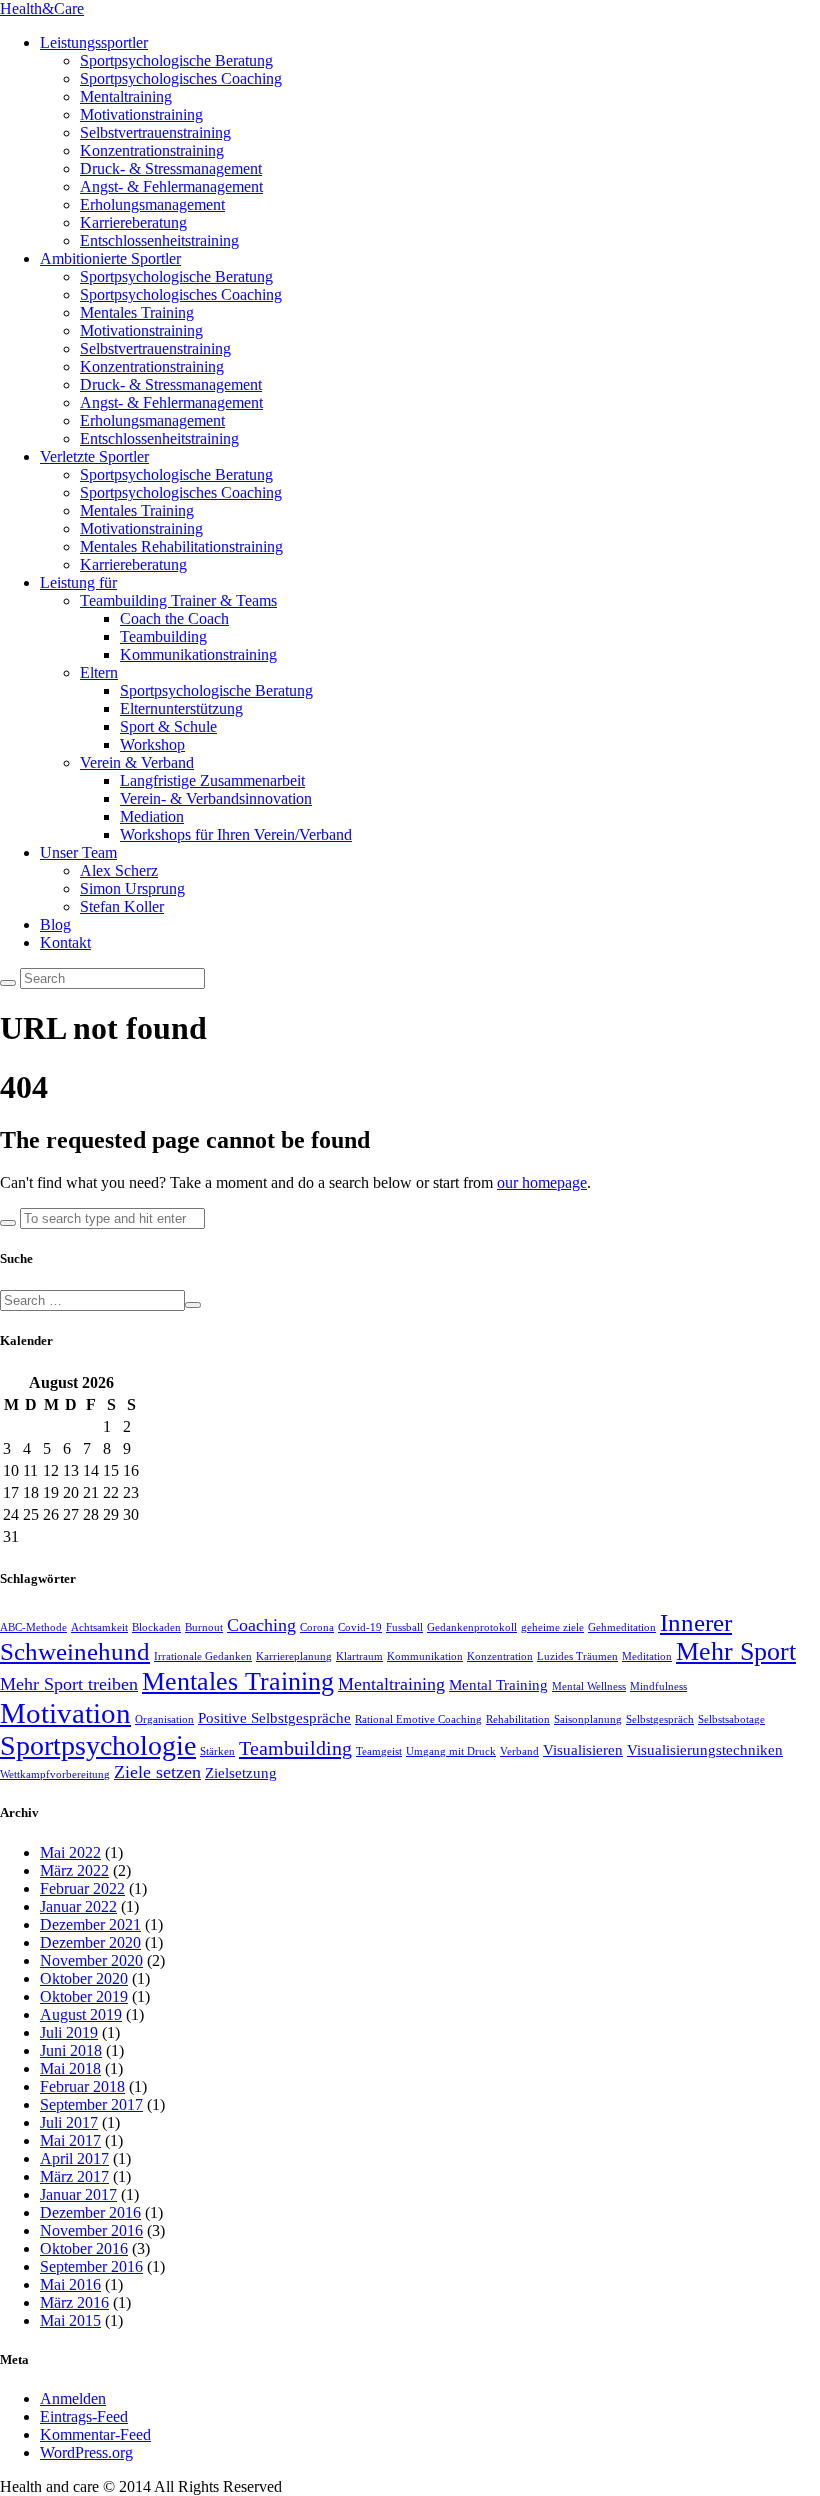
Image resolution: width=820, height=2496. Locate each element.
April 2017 (74, 2158)
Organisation (164, 1719)
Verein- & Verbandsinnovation (216, 798)
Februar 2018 (82, 2086)
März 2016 (74, 2302)
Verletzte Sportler (94, 456)
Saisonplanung (588, 1719)
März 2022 (74, 1870)
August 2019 (81, 2014)
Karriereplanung (294, 1656)
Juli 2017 (69, 2122)
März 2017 (74, 2176)
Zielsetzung (241, 1773)
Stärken (217, 1751)
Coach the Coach (174, 618)
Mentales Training (137, 312)
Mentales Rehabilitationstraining (181, 546)
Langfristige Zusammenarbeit (212, 780)
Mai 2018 (70, 2068)
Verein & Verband (137, 762)
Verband (519, 1751)
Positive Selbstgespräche (274, 1718)
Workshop (152, 744)
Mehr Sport (736, 1651)
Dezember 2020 (90, 1942)
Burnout (204, 1627)
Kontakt (65, 942)
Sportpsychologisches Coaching (181, 78)
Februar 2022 (82, 1888)
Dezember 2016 (90, 2212)
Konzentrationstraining (152, 150)
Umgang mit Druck (451, 1751)
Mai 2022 (70, 1852)
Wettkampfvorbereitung (55, 1774)
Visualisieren (583, 1750)
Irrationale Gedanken (203, 1656)
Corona (317, 1627)
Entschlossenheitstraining (159, 240)
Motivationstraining (141, 114)
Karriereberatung (133, 222)
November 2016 (91, 2230)
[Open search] (8, 983)
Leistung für (78, 582)
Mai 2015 (70, 2320)
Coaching (261, 1625)
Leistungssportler (94, 42)
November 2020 (91, 1960)
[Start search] (8, 1223)
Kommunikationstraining (198, 654)
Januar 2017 (78, 2194)
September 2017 (91, 2104)
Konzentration (500, 1656)
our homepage (542, 1182)
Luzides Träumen (577, 1656)
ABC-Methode (33, 1627)
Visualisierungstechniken (705, 1750)
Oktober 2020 (84, 1978)
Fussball (404, 1627)
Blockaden (156, 1627)
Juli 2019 (69, 2032)
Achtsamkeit (99, 1627)
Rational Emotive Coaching (418, 1719)
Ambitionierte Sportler (110, 258)
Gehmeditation (622, 1627)
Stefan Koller (122, 906)
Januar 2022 (78, 1906)
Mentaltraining (126, 96)
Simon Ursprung (132, 888)
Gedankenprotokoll (472, 1627)
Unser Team (78, 852)
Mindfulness (658, 1686)
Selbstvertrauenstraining (155, 132)
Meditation (647, 1656)
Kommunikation (425, 1656)
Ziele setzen (157, 1772)
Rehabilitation (518, 1719)
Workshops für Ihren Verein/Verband (236, 834)
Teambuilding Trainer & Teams (178, 600)
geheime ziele (552, 1627)
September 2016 (91, 2266)
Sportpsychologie (98, 1745)
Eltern (99, 672)
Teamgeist (379, 1751)
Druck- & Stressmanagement (171, 168)
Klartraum (359, 1656)
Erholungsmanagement (152, 204)
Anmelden (73, 2398)
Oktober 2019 (84, 1996)
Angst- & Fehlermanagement (171, 186)
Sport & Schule (168, 726)
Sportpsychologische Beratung (176, 60)
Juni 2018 (71, 2050)
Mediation (152, 816)
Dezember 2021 (90, 1924)
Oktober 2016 (84, 2248)
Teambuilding (163, 636)
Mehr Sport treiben (69, 1684)
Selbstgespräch (660, 1719)
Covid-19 (360, 1627)
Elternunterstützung (181, 708)
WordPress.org (86, 2452)
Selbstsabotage (731, 1719)
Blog (55, 924)
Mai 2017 (70, 2140)
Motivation (65, 1713)
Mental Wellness (589, 1686)
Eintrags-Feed (84, 2416)
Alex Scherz (119, 870)
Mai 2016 (70, 2284)
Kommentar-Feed (95, 2434)
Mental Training (498, 1685)
